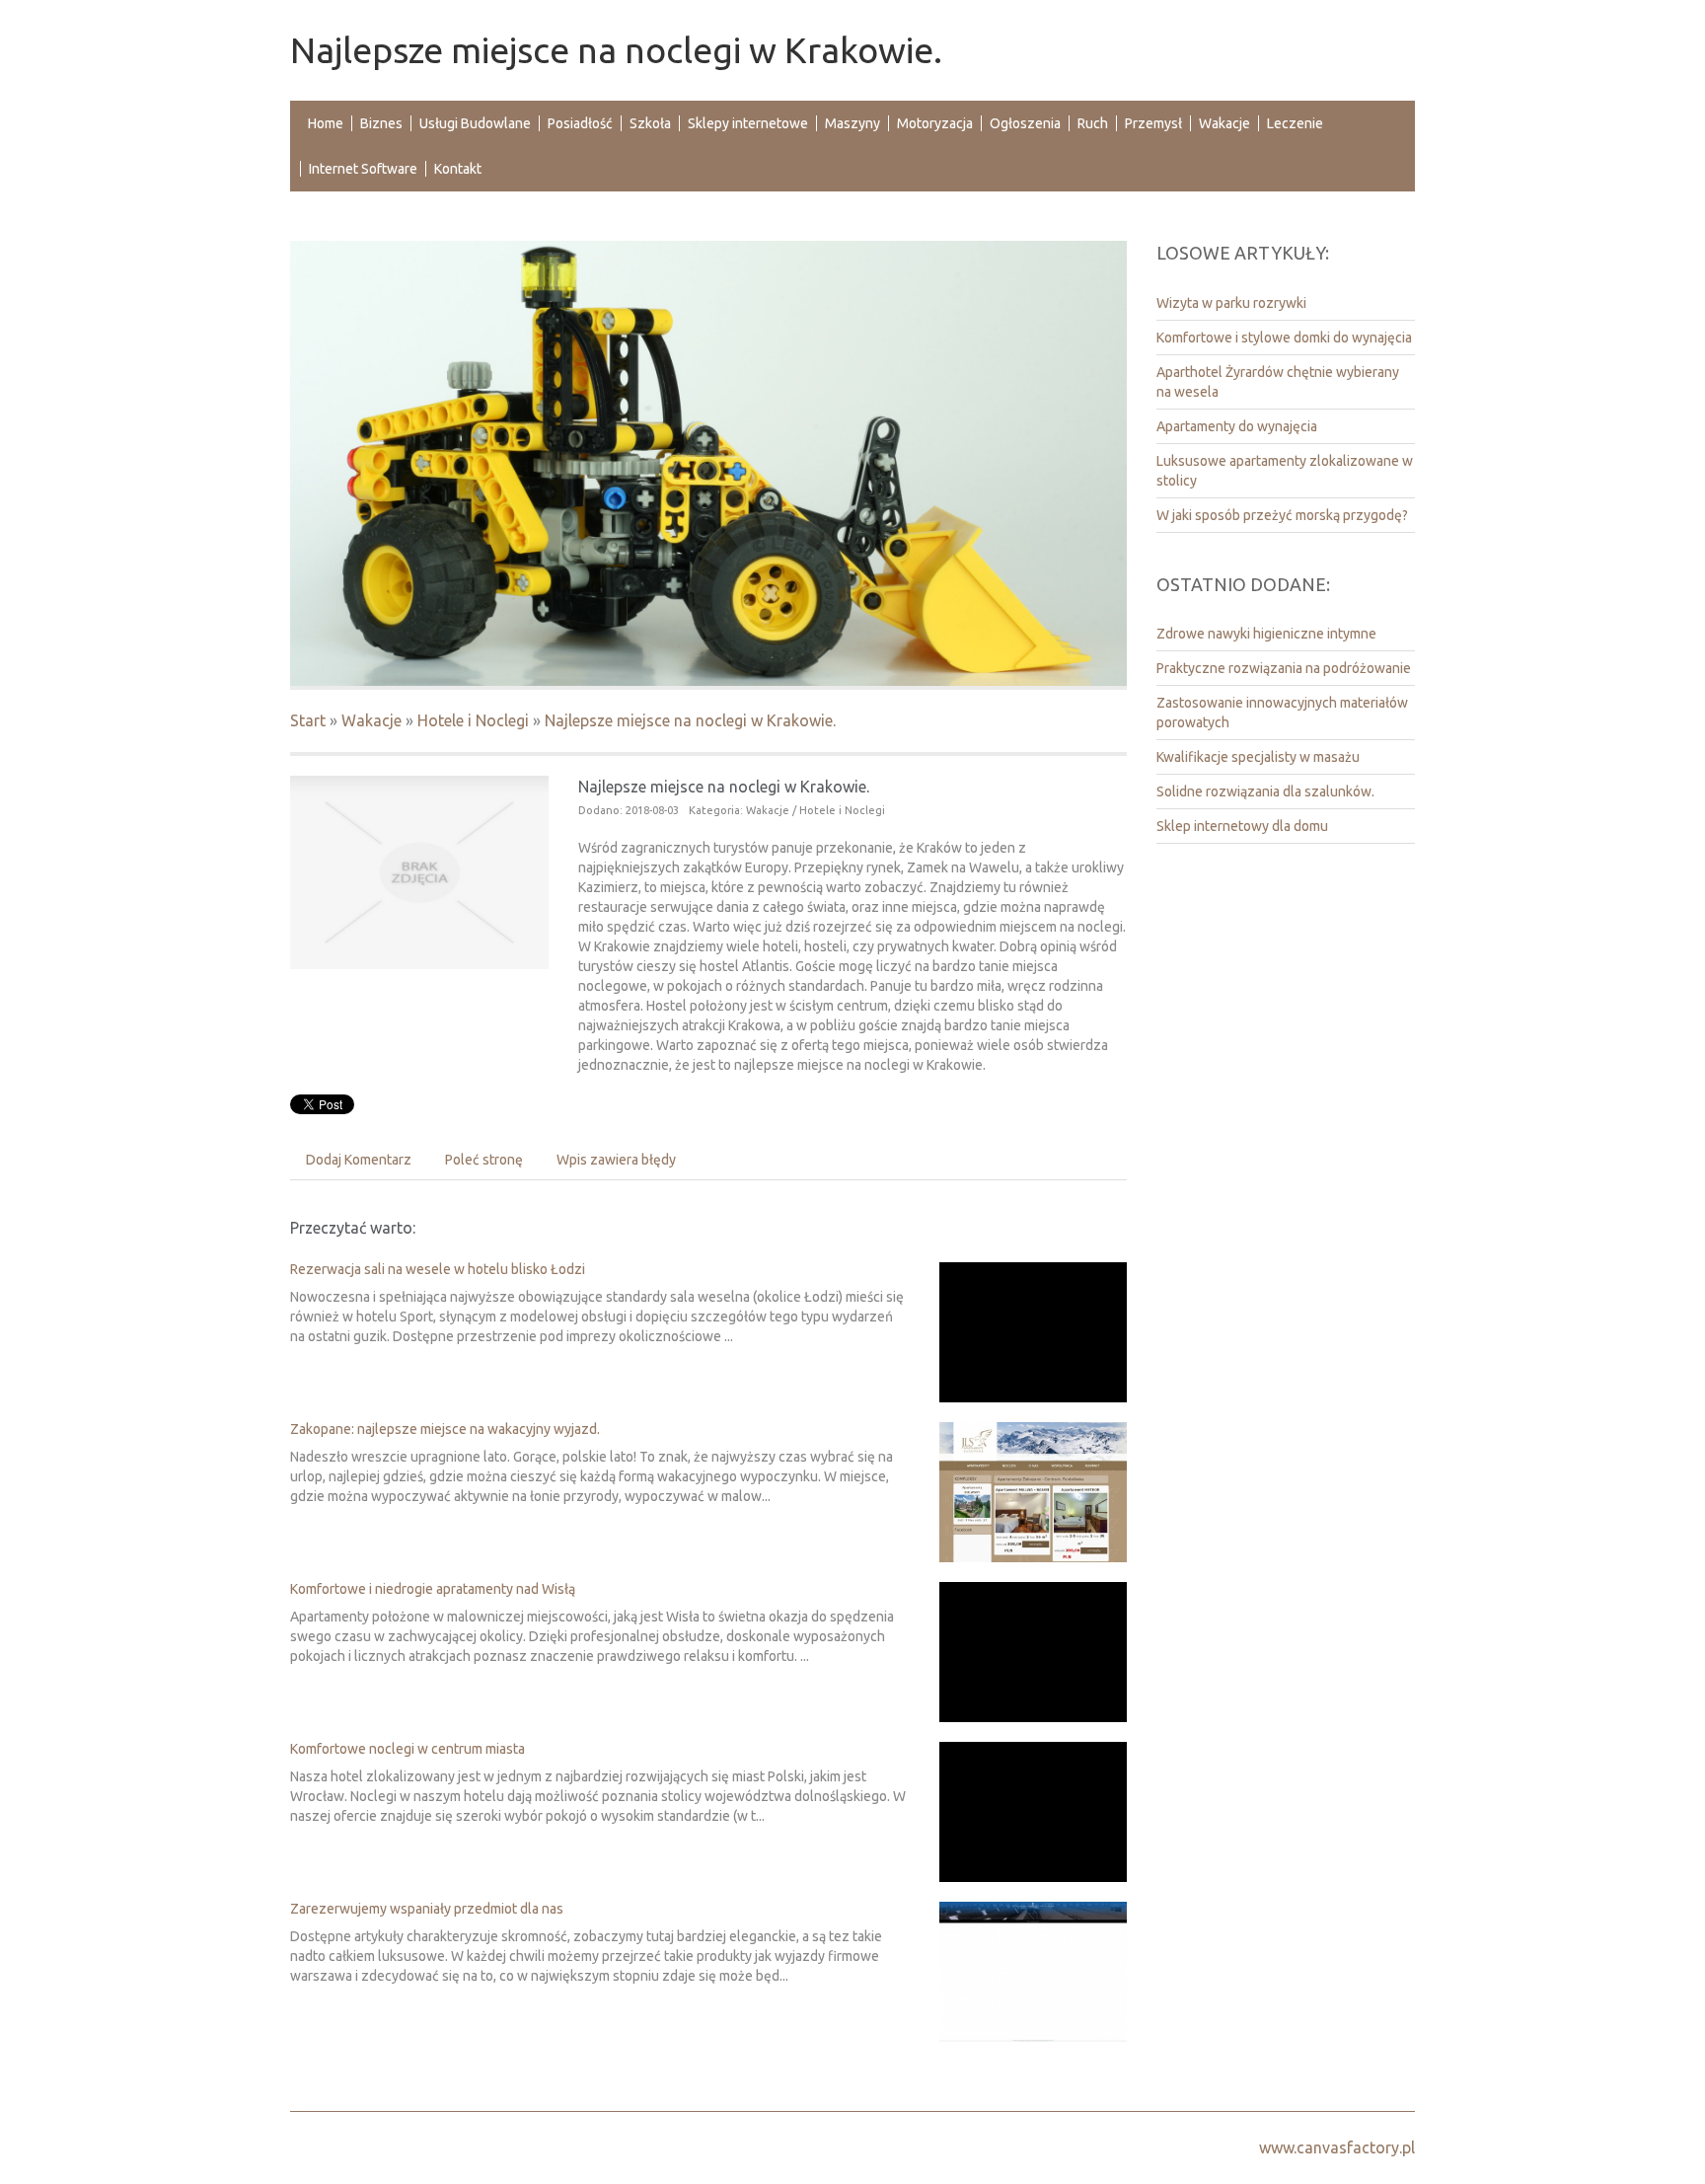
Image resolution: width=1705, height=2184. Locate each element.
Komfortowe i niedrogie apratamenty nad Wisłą (433, 1589)
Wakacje (371, 720)
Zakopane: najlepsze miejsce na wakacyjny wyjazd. (445, 1429)
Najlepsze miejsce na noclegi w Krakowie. (690, 720)
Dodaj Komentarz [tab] (359, 1160)
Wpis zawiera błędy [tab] (616, 1160)
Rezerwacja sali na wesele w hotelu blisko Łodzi (438, 1269)
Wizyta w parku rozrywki (1231, 303)
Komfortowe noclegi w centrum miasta (408, 1749)
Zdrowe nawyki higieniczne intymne (1266, 634)
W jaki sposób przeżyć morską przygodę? (1282, 515)
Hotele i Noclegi (473, 720)
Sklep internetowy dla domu (1242, 826)
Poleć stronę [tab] (484, 1160)
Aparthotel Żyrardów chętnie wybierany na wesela (1278, 382)
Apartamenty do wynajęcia (1237, 426)
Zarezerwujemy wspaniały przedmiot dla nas (427, 1909)
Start (308, 720)
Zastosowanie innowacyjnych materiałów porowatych (1282, 713)
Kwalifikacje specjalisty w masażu (1258, 757)
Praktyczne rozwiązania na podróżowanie (1284, 668)
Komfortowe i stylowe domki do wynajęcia (1284, 338)
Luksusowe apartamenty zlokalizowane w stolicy (1285, 471)
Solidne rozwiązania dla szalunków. (1265, 791)
